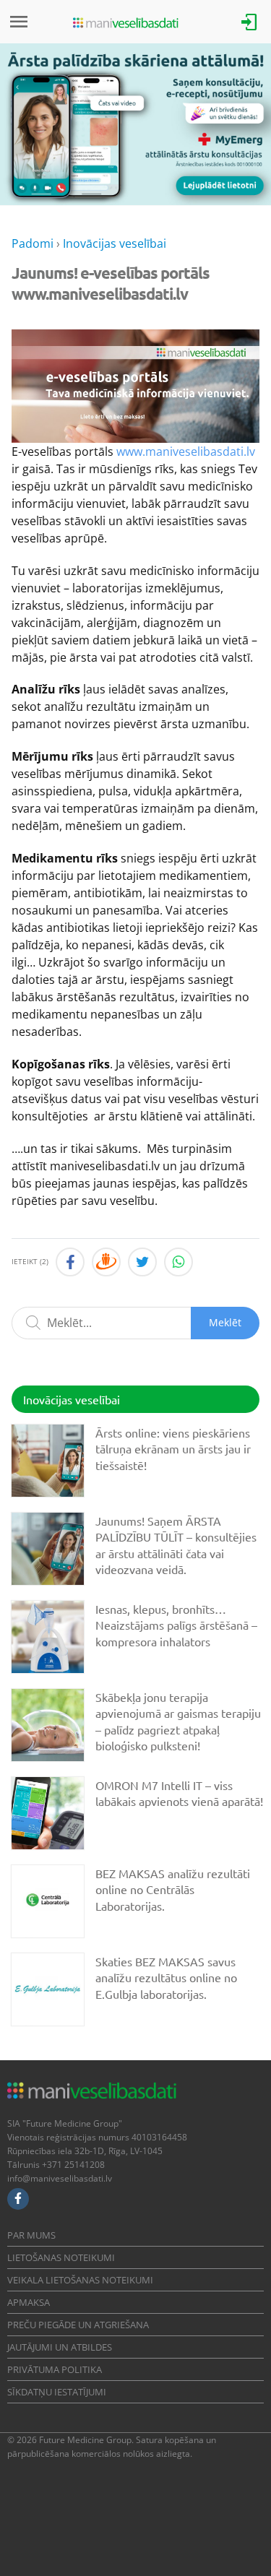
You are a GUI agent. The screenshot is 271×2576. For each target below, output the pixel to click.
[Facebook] (18, 2199)
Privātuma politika (55, 2369)
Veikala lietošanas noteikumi (80, 2280)
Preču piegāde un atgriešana (78, 2325)
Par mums (31, 2235)
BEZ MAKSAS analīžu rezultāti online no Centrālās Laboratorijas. (173, 1889)
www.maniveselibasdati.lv (186, 451)
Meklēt (225, 1322)
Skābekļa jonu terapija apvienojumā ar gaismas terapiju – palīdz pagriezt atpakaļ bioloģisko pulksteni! (178, 1721)
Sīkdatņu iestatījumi (57, 2392)
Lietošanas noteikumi (61, 2257)
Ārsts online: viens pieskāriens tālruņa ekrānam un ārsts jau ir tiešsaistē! (173, 1449)
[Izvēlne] (19, 22)
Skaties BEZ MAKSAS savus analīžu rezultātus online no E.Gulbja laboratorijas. (166, 1978)
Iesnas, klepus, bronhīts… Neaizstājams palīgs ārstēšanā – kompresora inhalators (176, 1625)
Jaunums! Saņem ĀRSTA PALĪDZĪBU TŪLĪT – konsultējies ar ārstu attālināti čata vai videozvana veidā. (176, 1545)
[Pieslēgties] (249, 21)
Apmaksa (29, 2302)
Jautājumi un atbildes (60, 2347)
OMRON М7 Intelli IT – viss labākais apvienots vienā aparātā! (179, 1793)
